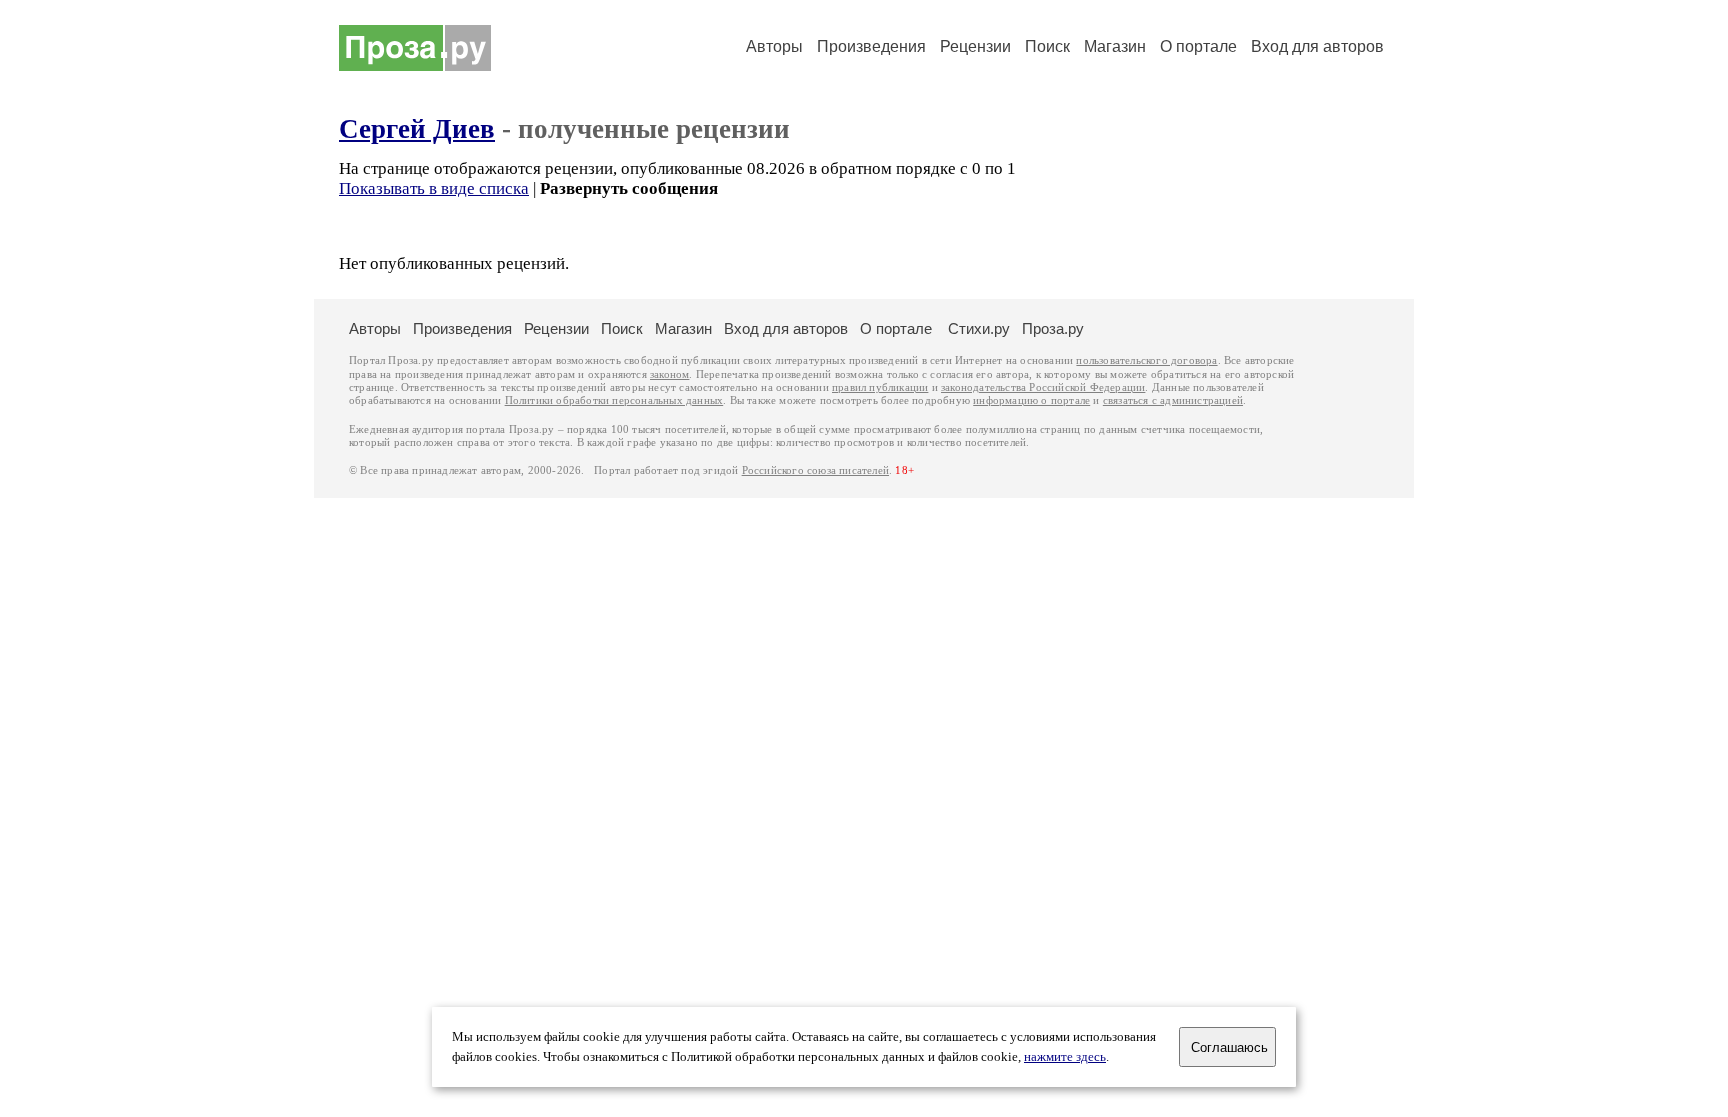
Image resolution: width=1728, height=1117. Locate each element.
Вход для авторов (1317, 46)
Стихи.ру (979, 328)
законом (669, 374)
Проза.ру (1053, 328)
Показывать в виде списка (434, 188)
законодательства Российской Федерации (1043, 387)
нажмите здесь (1065, 1057)
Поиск (1047, 46)
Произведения (871, 46)
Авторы (774, 46)
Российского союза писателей (815, 470)
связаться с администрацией (1173, 400)
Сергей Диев (417, 129)
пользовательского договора (1146, 360)
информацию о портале (1031, 400)
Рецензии (975, 46)
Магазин (1115, 46)
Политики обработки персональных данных (614, 400)
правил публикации (880, 387)
